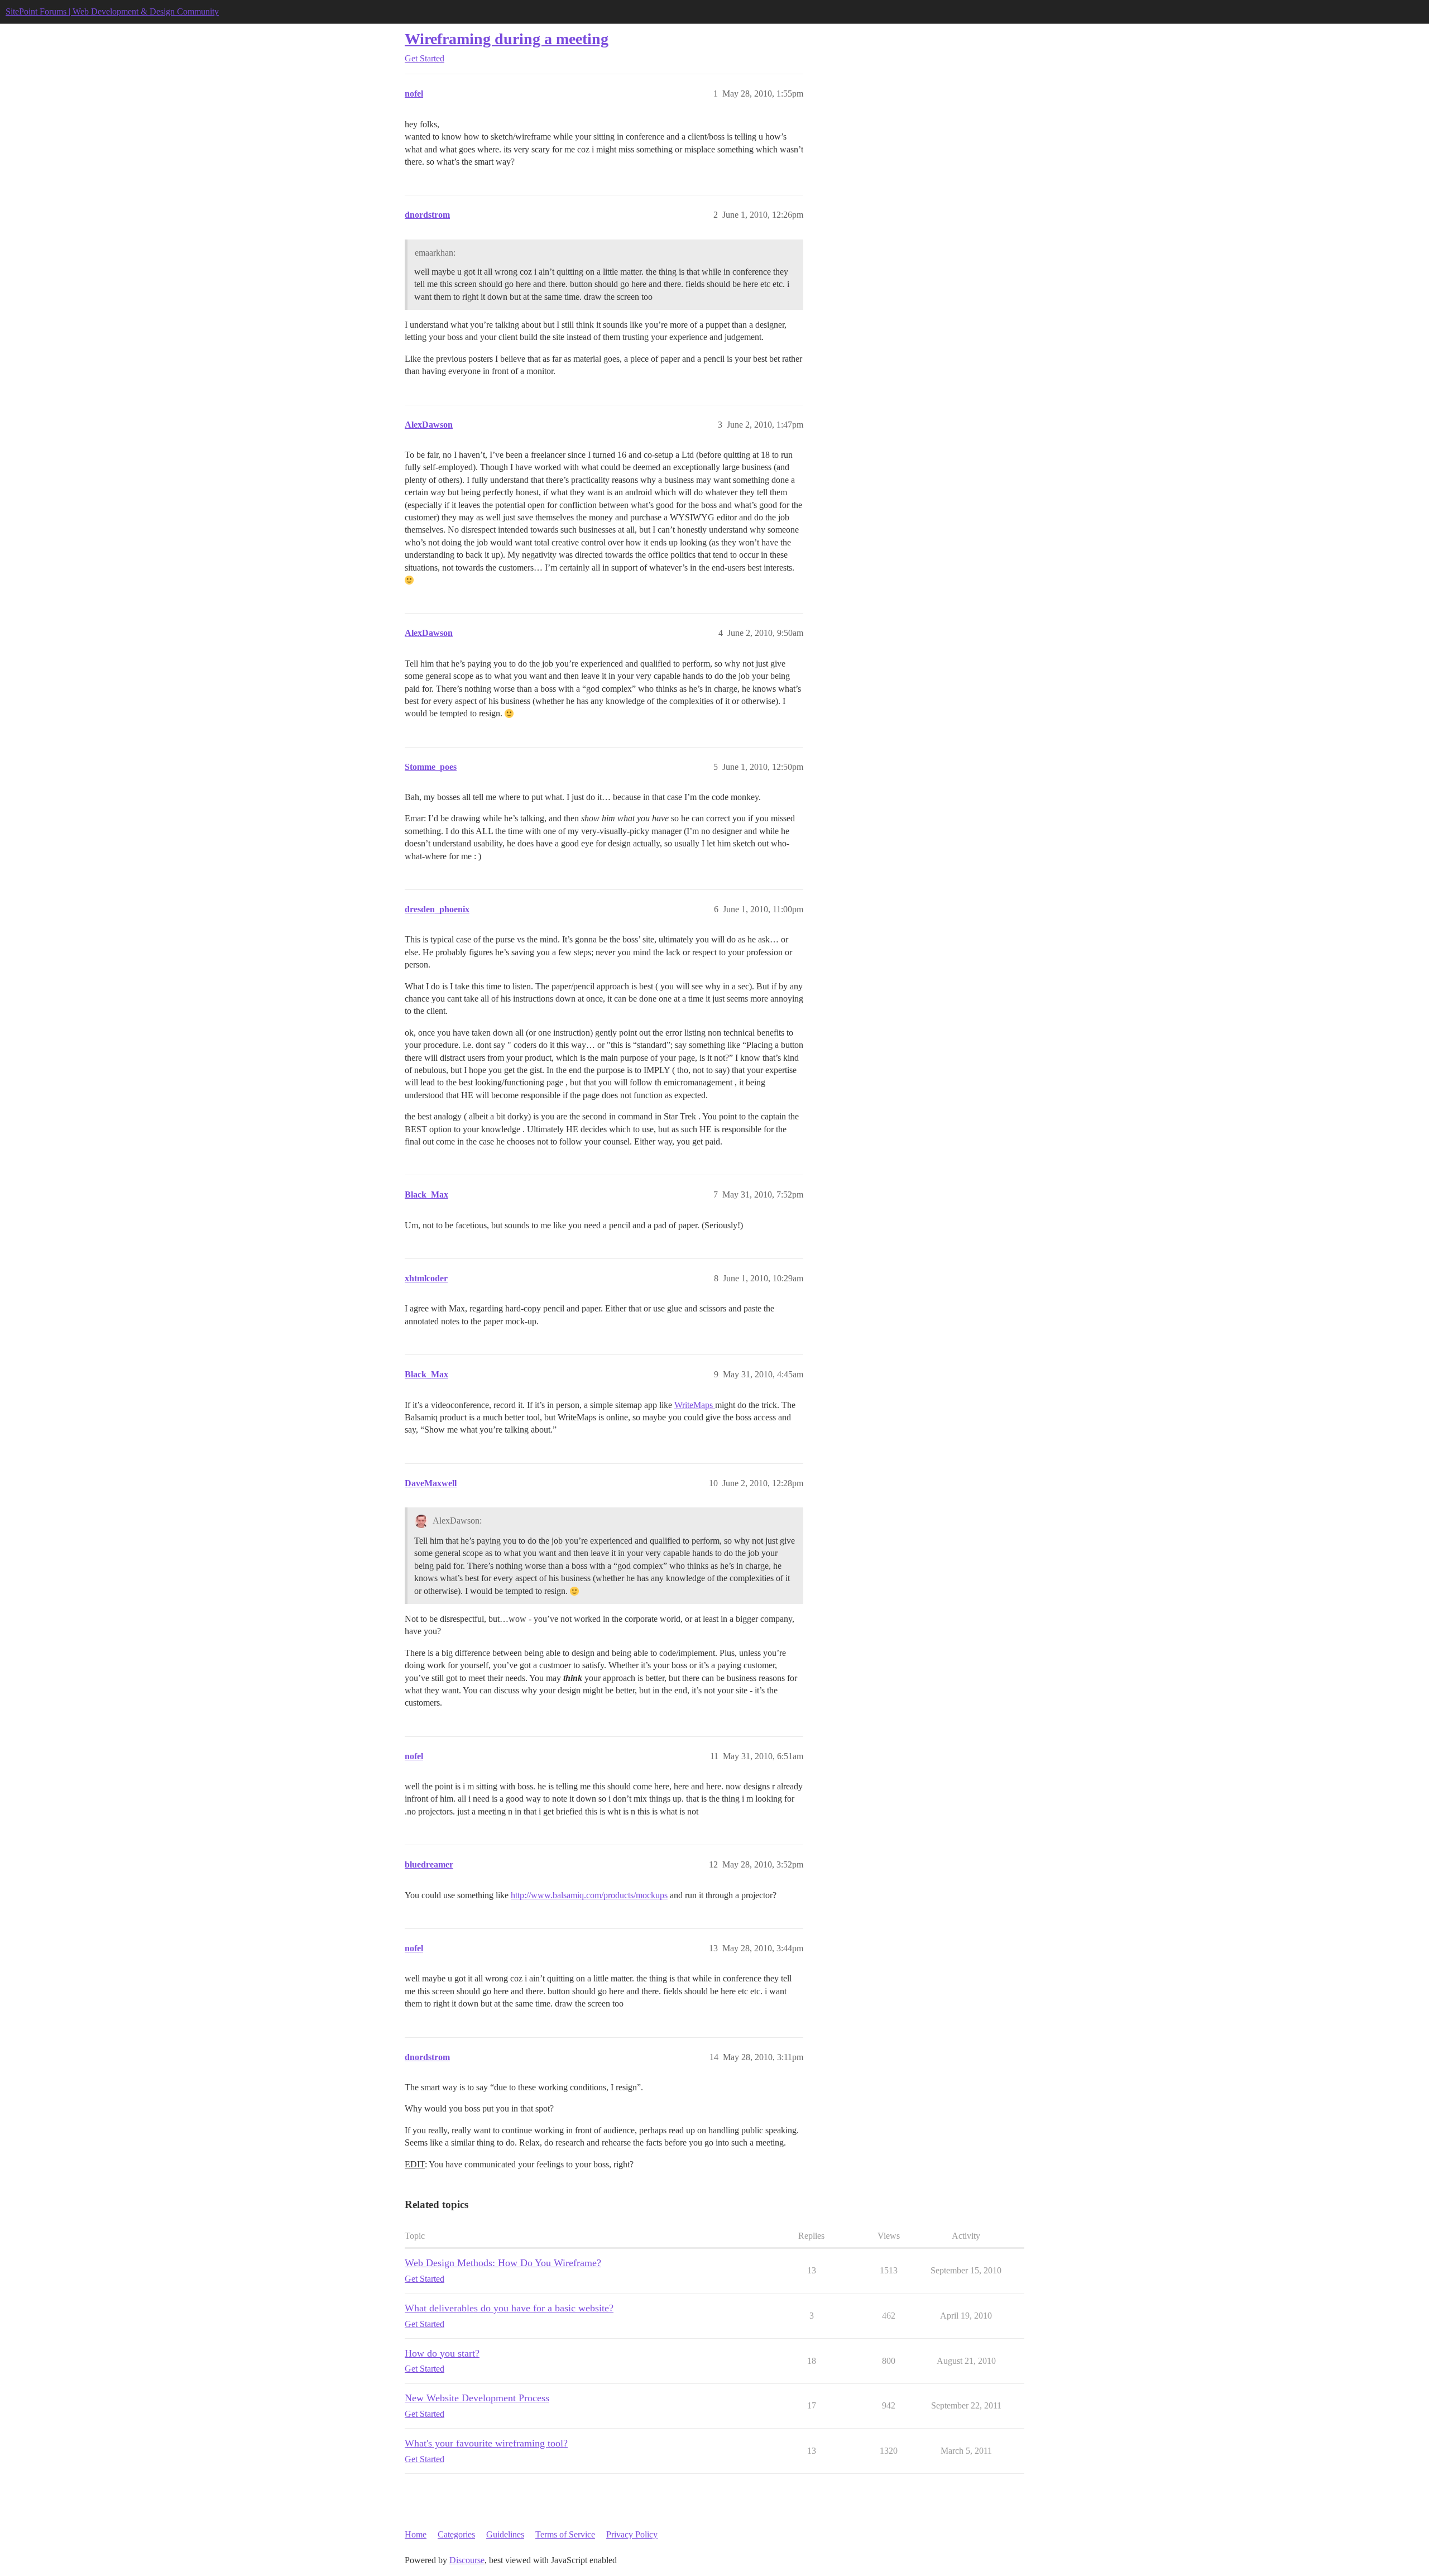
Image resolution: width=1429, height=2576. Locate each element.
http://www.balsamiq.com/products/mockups (589, 1895)
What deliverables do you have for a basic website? (509, 2308)
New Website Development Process (477, 2398)
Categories (456, 2534)
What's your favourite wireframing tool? (486, 2443)
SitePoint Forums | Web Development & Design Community (112, 11)
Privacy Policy (632, 2534)
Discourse (467, 2560)
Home (416, 2534)
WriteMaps (695, 1405)
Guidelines (505, 2534)
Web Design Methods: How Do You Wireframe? (503, 2263)
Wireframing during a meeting (507, 39)
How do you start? (442, 2353)
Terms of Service (565, 2534)
